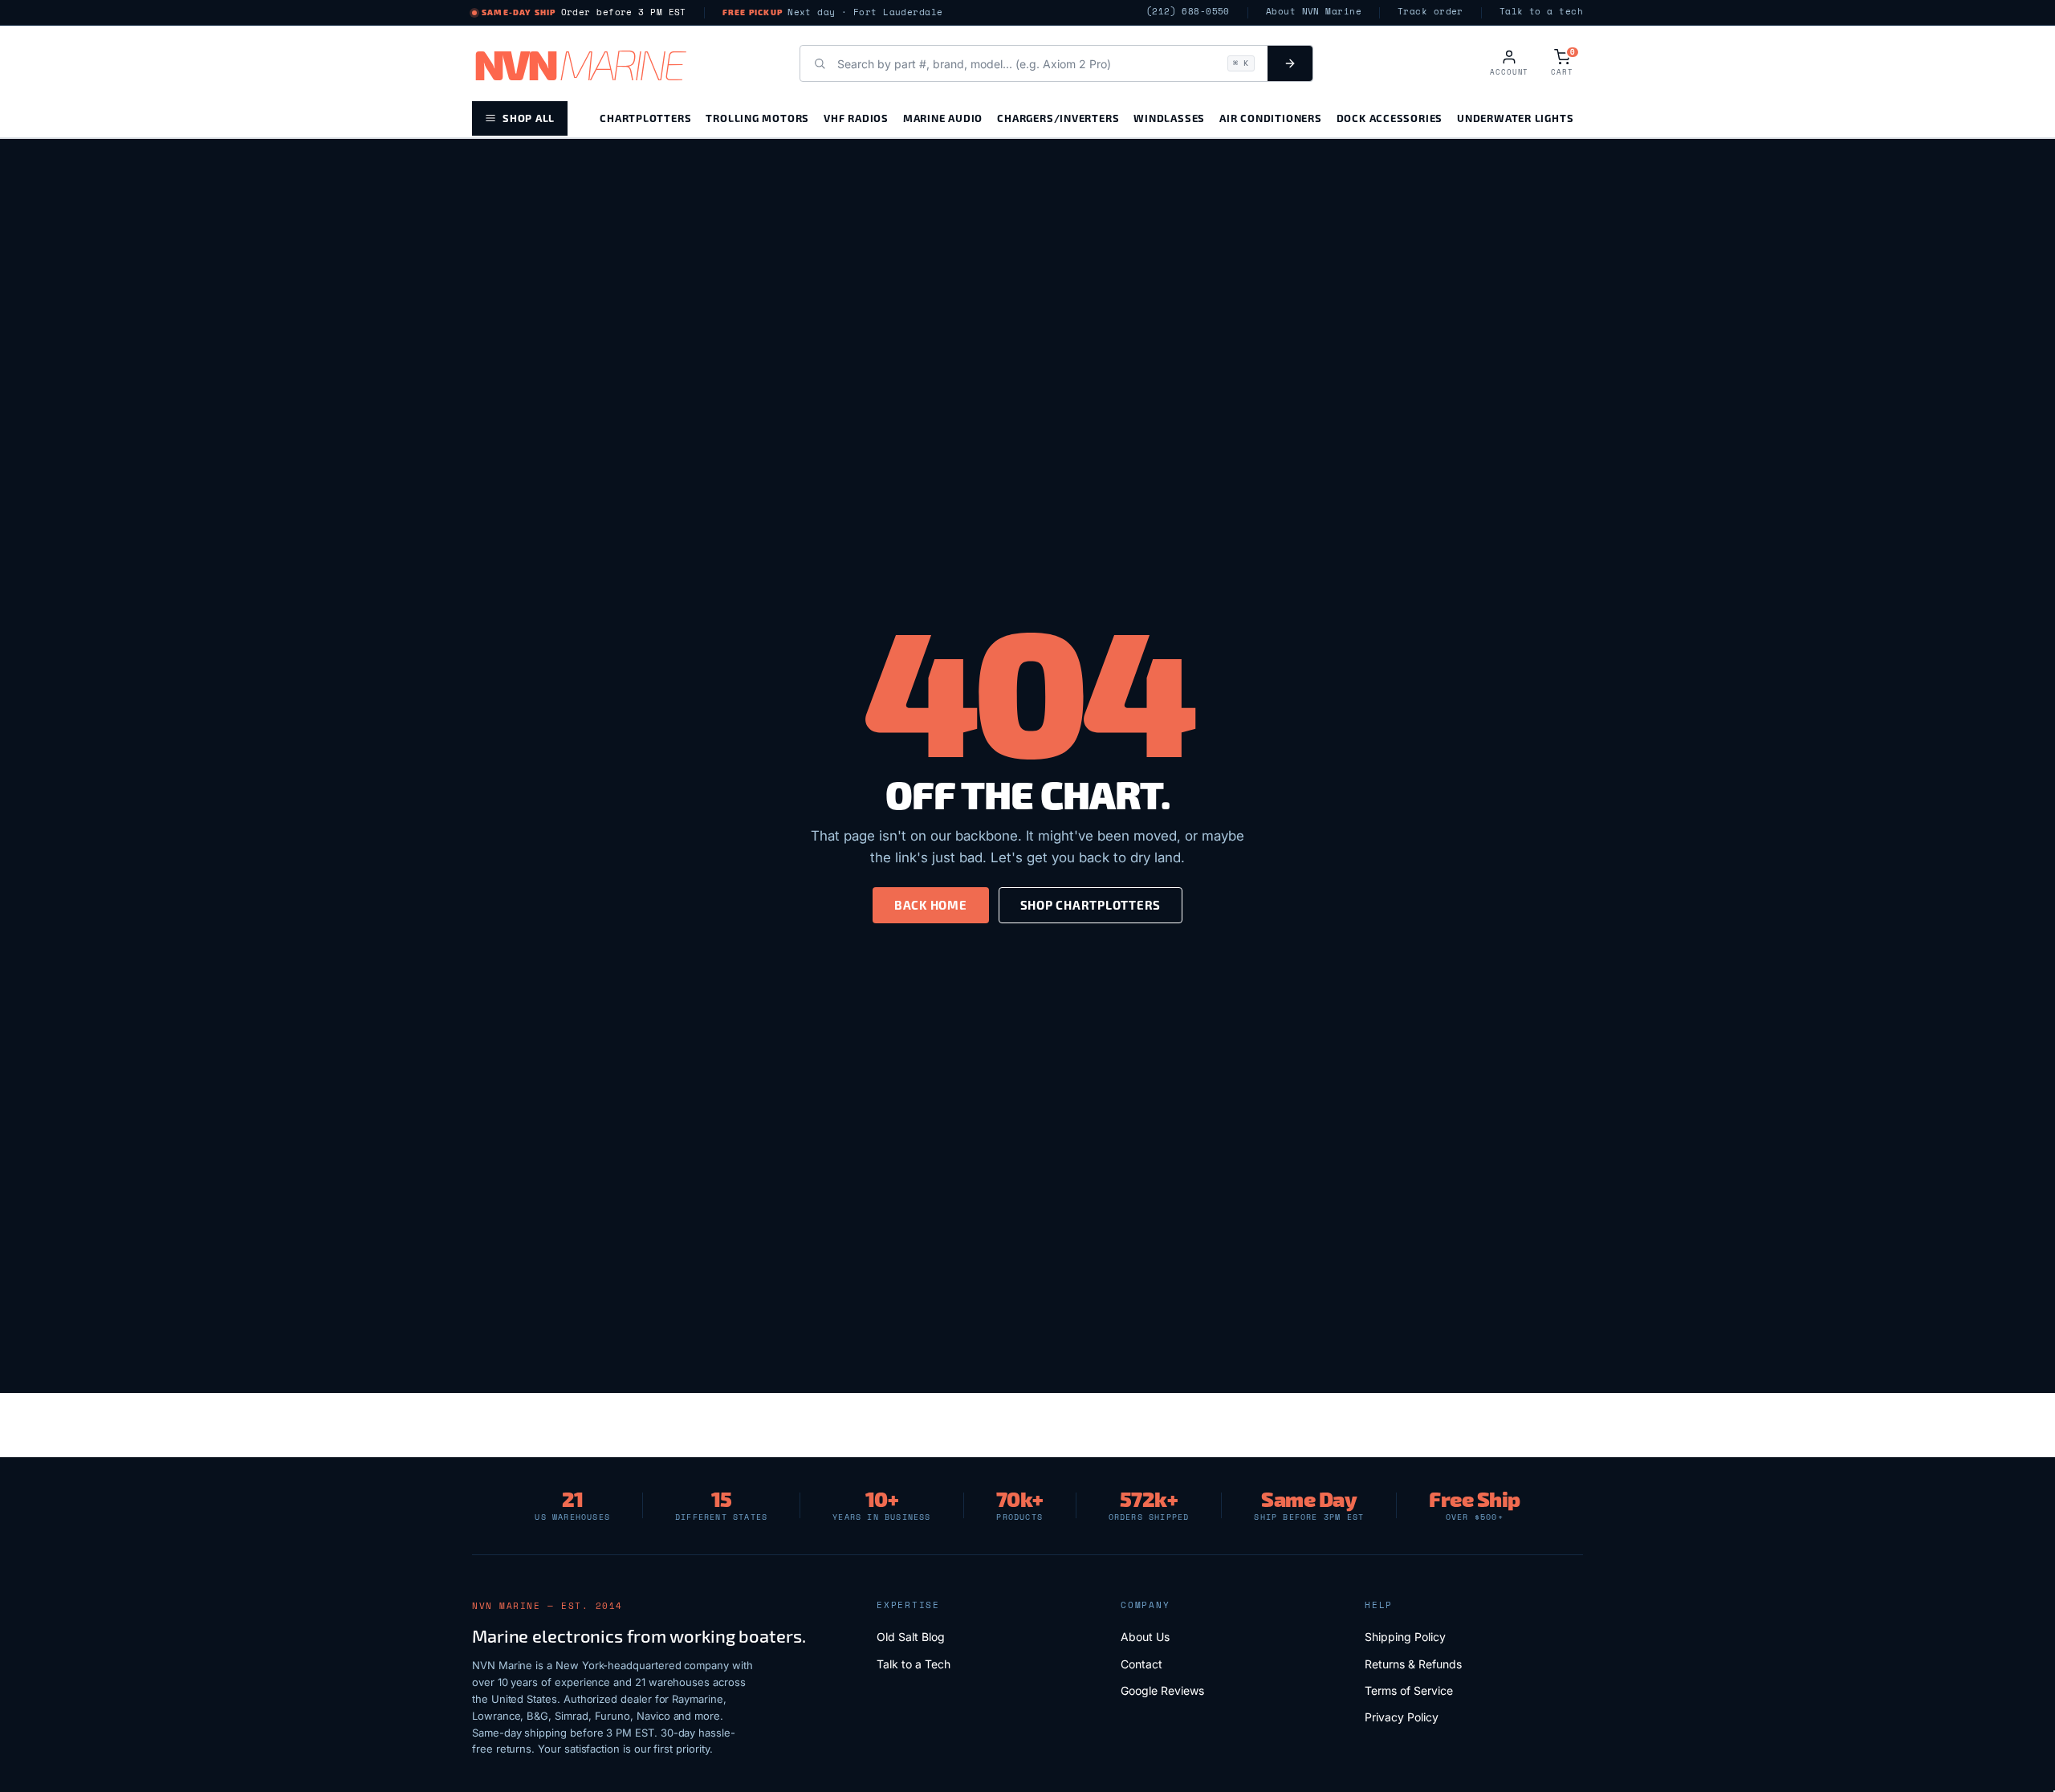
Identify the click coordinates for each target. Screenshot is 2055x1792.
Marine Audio (943, 118)
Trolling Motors (757, 118)
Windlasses (1169, 118)
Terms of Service (1409, 1690)
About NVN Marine (1314, 12)
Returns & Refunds (1413, 1664)
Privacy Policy (1402, 1717)
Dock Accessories (1390, 118)
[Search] (1290, 63)
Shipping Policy (1405, 1637)
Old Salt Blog (911, 1637)
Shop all (529, 118)
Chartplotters (645, 118)
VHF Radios (856, 118)
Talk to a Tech (914, 1664)
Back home (931, 905)
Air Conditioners (1270, 118)
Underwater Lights (1515, 118)
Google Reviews (1162, 1690)
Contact (1141, 1664)
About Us (1145, 1637)
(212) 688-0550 (1188, 12)
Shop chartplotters (1091, 905)
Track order (1430, 12)
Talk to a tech (1541, 12)
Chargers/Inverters (1058, 118)
